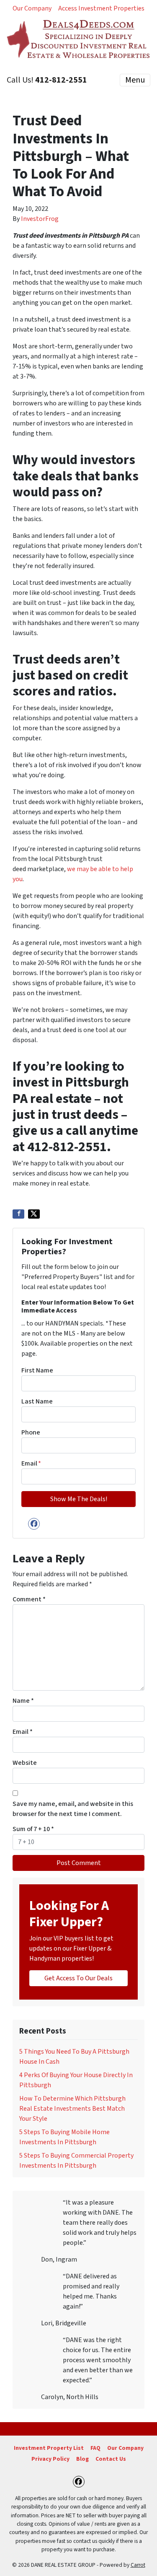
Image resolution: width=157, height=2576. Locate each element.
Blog (82, 2459)
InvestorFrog (40, 219)
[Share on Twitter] (34, 1214)
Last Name (37, 1401)
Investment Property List (49, 2448)
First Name (37, 1370)
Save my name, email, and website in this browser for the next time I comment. (73, 1809)
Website (25, 1763)
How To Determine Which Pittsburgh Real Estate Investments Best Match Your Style (72, 2109)
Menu (135, 80)
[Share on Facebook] (18, 1214)
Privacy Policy (50, 2459)
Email (31, 1463)
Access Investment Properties (101, 8)
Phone (31, 1432)
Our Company (32, 8)
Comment (29, 1599)
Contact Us (111, 2459)
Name (23, 1701)
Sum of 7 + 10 (33, 1829)
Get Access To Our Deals (78, 1978)
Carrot (138, 2565)
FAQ (95, 2448)
